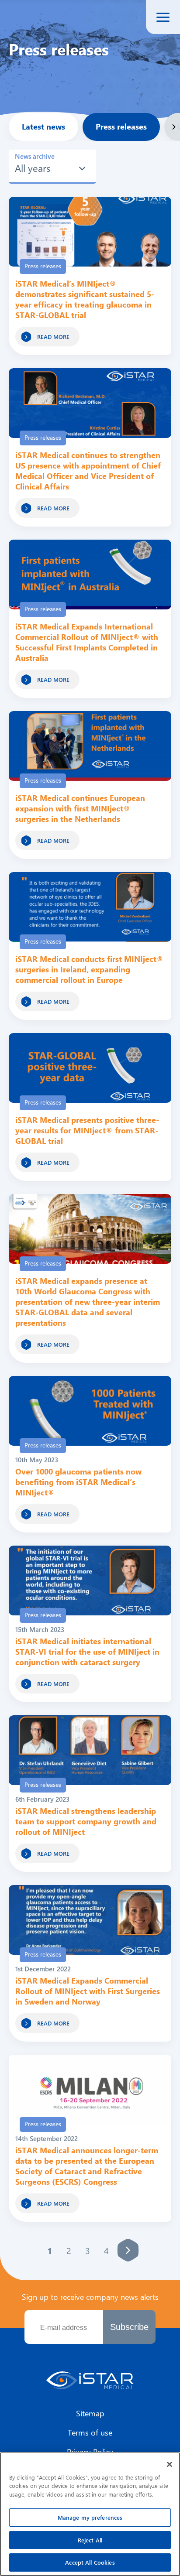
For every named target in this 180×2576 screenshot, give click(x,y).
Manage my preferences (90, 2517)
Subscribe (129, 2327)
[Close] (170, 2464)
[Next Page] (128, 2250)
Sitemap (90, 2413)
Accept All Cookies (90, 2562)
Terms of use (90, 2432)
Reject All (90, 2540)
